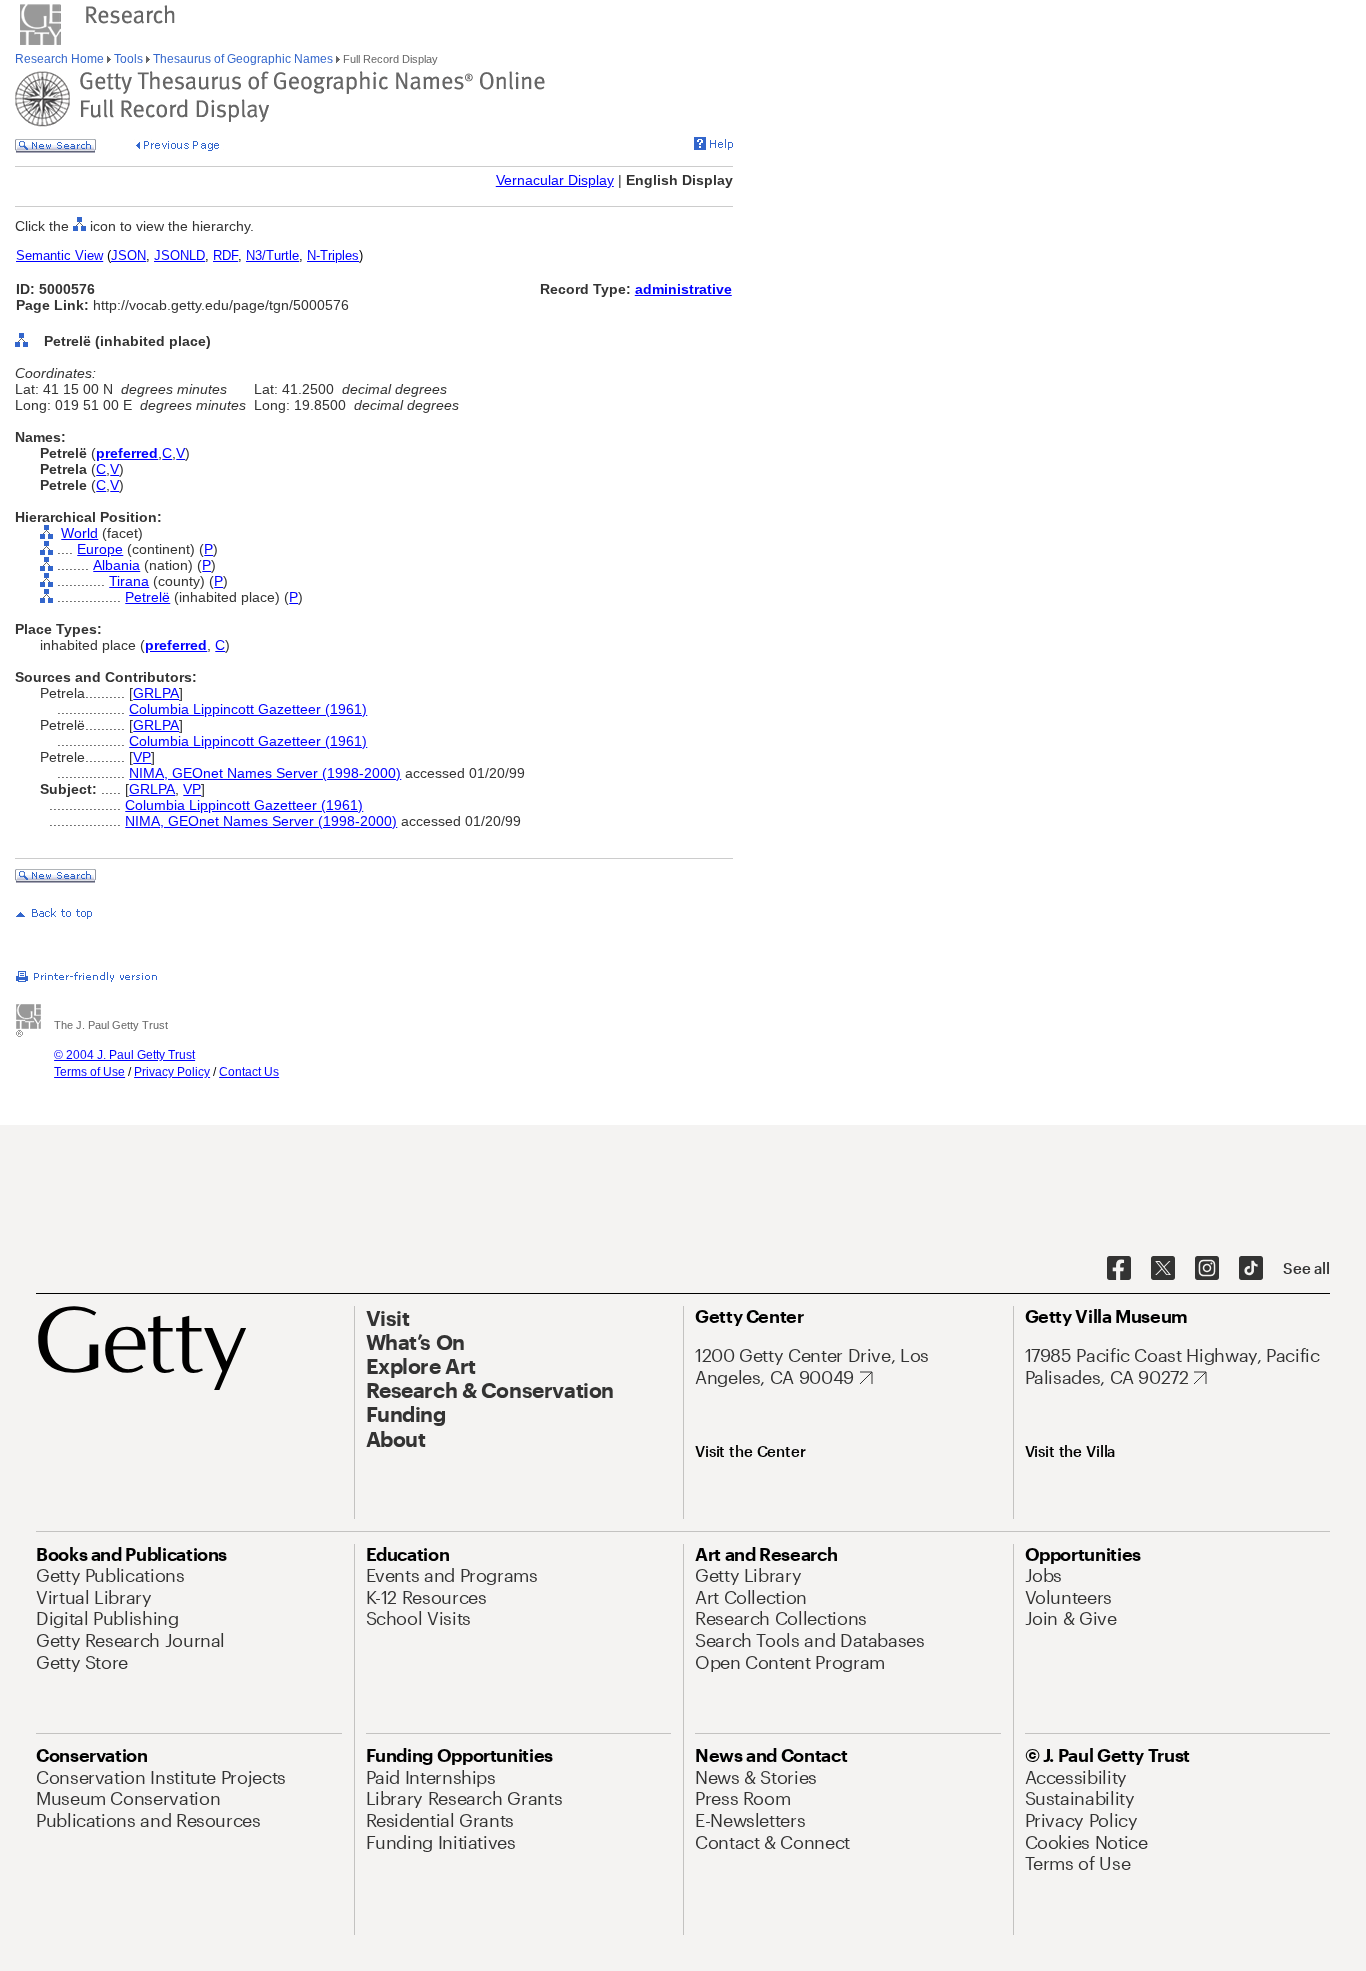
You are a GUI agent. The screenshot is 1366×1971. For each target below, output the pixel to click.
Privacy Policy (172, 1072)
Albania (116, 565)
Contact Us (249, 1072)
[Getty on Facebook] (1119, 1269)
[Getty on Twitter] (1163, 1269)
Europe (100, 549)
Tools (128, 59)
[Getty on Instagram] (1207, 1269)
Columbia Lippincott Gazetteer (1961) (248, 709)
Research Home (61, 59)
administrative (683, 289)
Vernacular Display (555, 180)
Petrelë (147, 597)
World (79, 533)
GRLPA (156, 693)
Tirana (129, 581)
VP (142, 757)
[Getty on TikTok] (1251, 1269)
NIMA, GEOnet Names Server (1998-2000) (265, 773)
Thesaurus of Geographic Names (243, 59)
